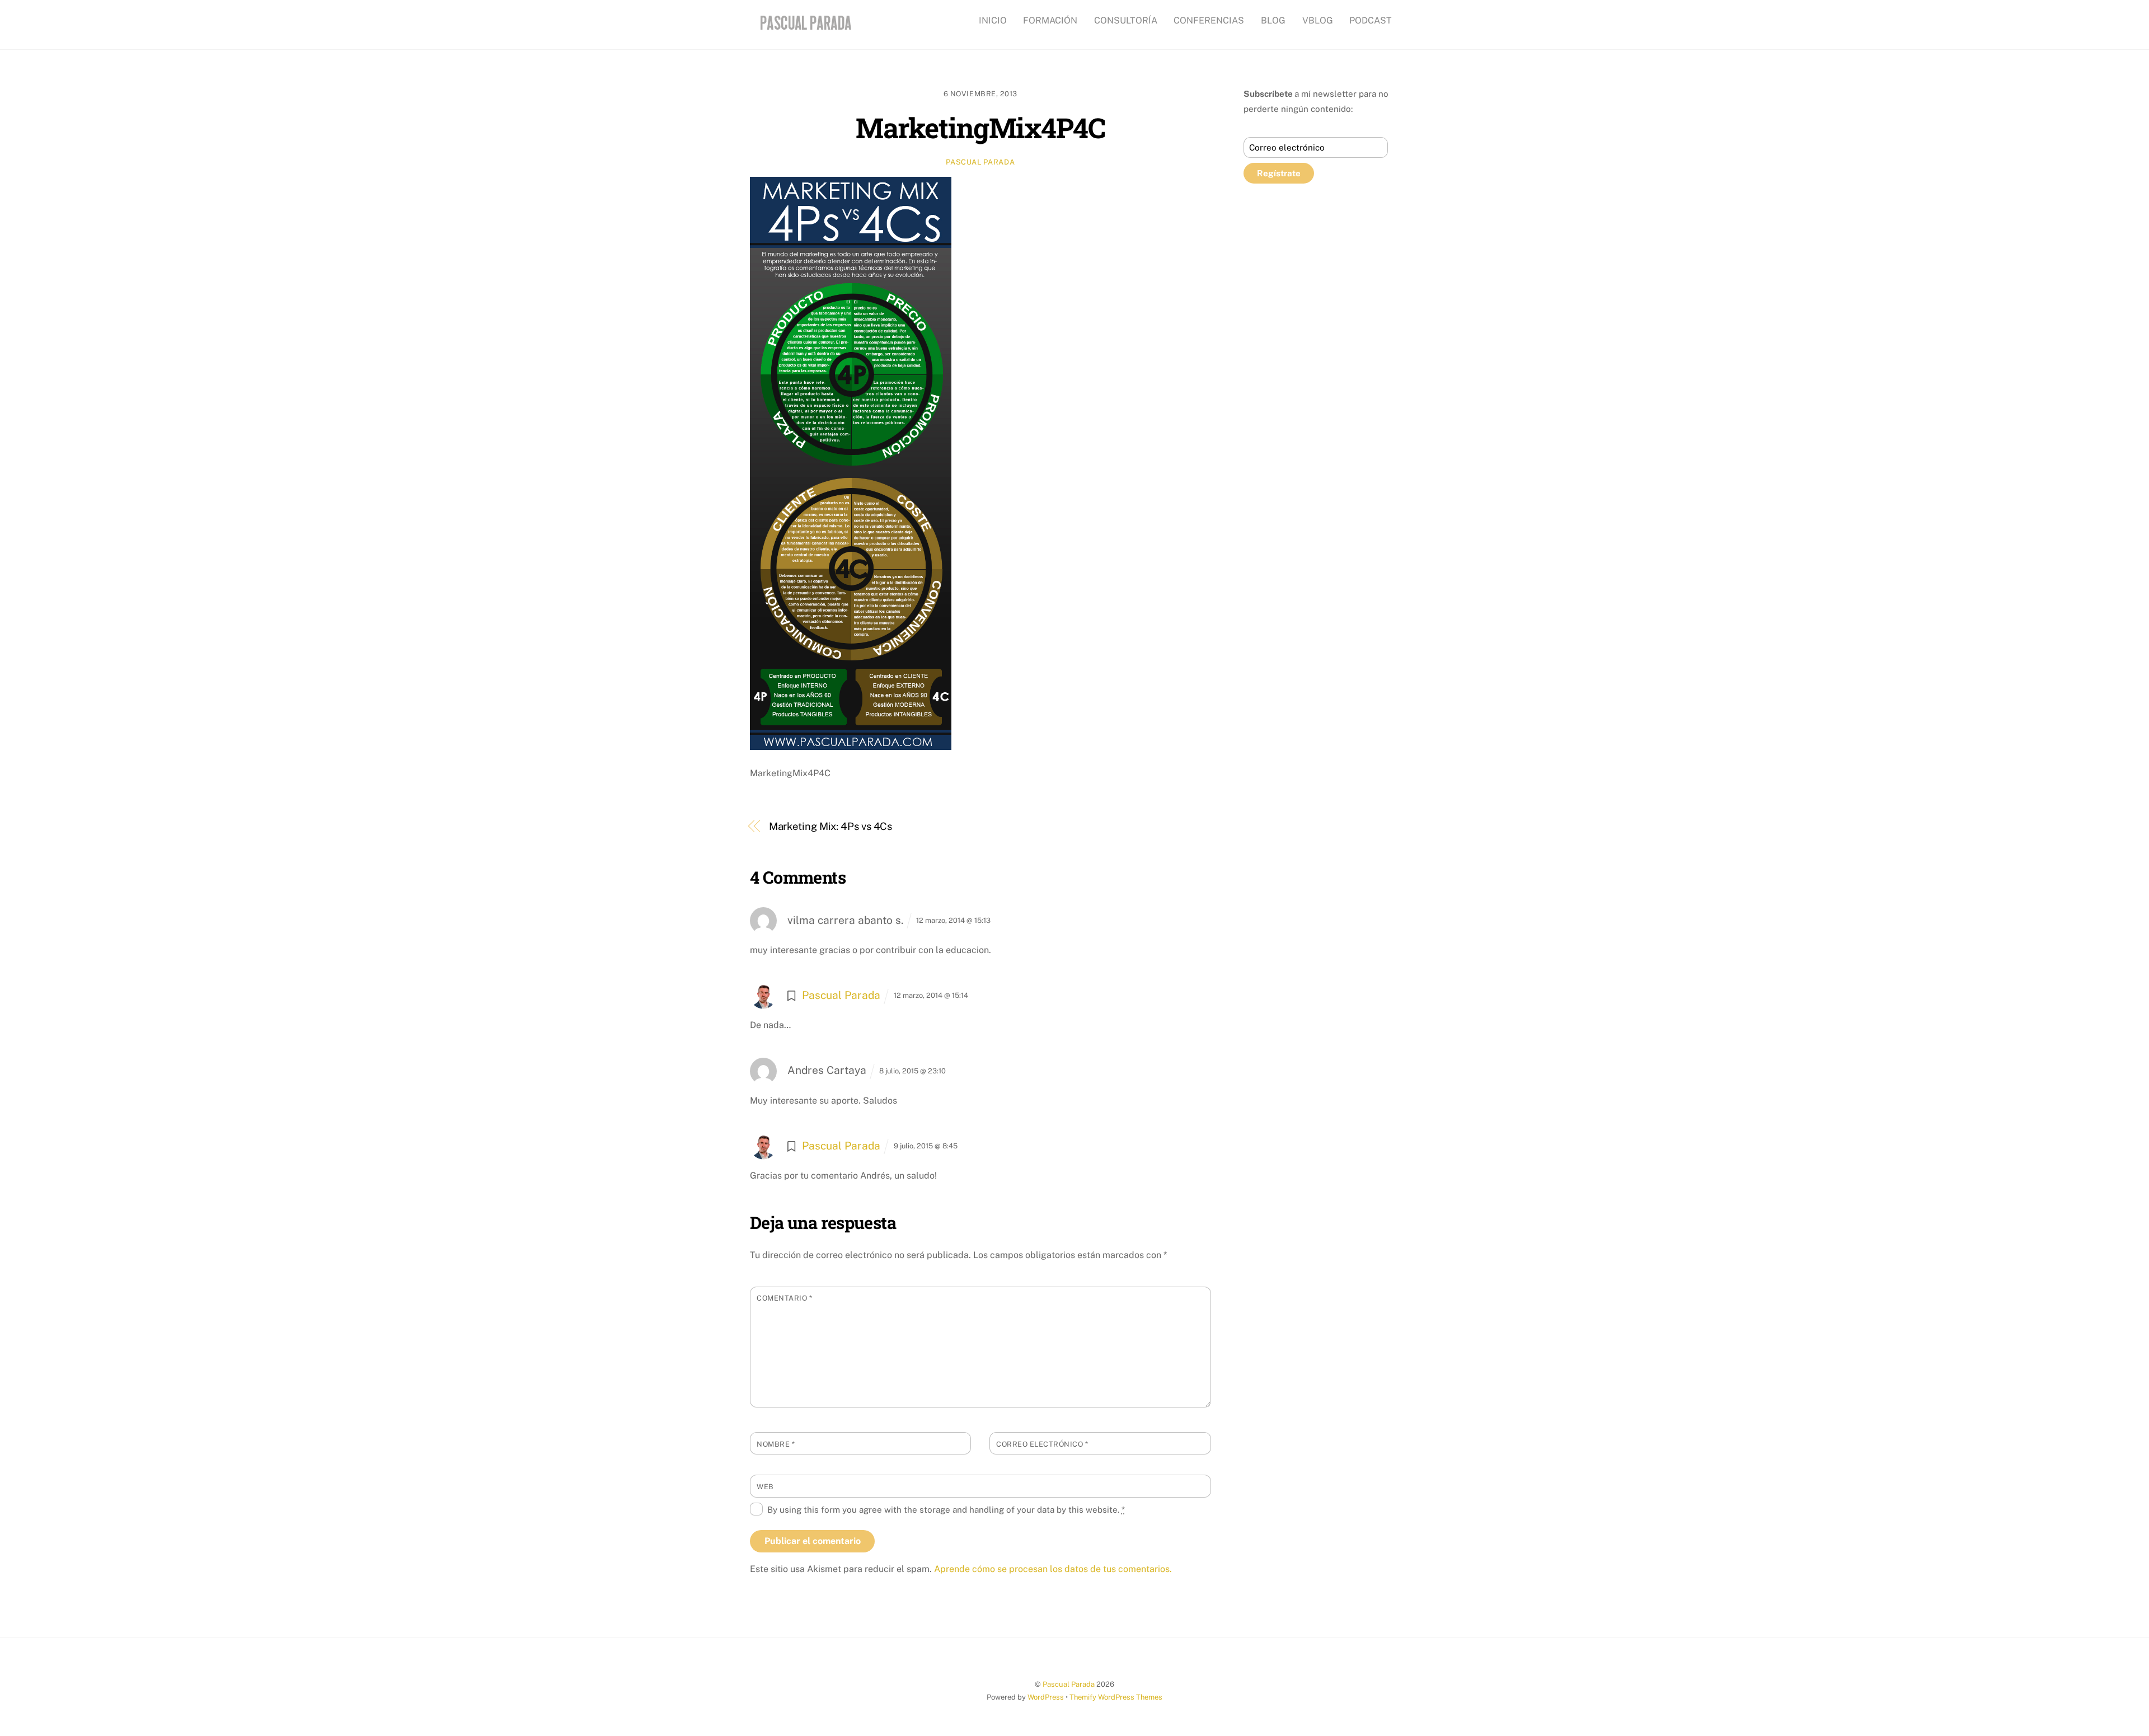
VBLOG (1318, 20)
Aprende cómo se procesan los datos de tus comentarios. (1053, 1569)
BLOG (1273, 20)
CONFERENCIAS (1209, 20)
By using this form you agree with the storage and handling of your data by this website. (946, 1510)
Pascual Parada (980, 162)
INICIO (993, 20)
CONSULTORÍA (1126, 20)
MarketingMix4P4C (980, 127)
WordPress (1046, 1697)
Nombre (776, 1444)
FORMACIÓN (1050, 20)
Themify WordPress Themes (1116, 1697)
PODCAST (1371, 20)
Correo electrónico (1042, 1444)
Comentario (784, 1298)
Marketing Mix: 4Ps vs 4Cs (831, 826)
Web (765, 1487)
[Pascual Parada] (804, 31)
